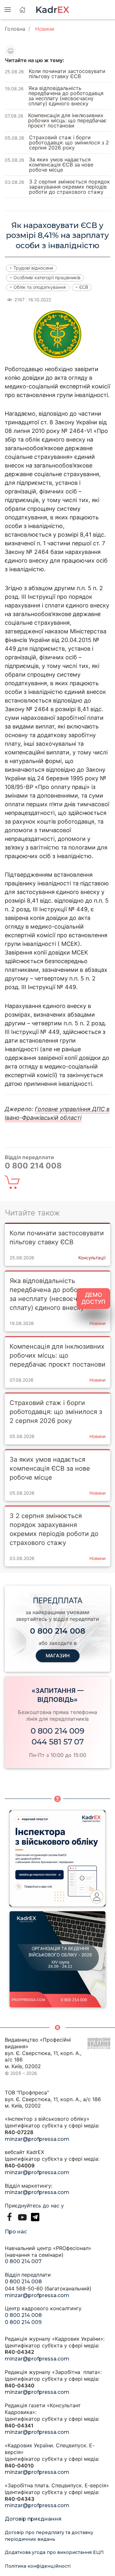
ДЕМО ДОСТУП (93, 1298)
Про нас (16, 2232)
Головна (15, 29)
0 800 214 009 (57, 1731)
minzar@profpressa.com (37, 2139)
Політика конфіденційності (38, 2566)
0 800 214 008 (23, 2282)
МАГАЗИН (58, 1656)
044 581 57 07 (58, 1742)
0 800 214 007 (23, 2261)
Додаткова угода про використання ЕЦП (54, 2552)
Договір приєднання (33, 2519)
